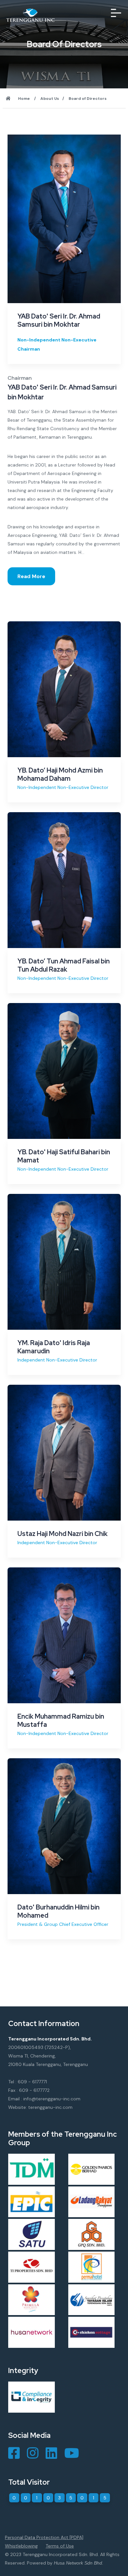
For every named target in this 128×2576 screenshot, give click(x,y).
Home (24, 99)
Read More (31, 576)
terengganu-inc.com (50, 2107)
